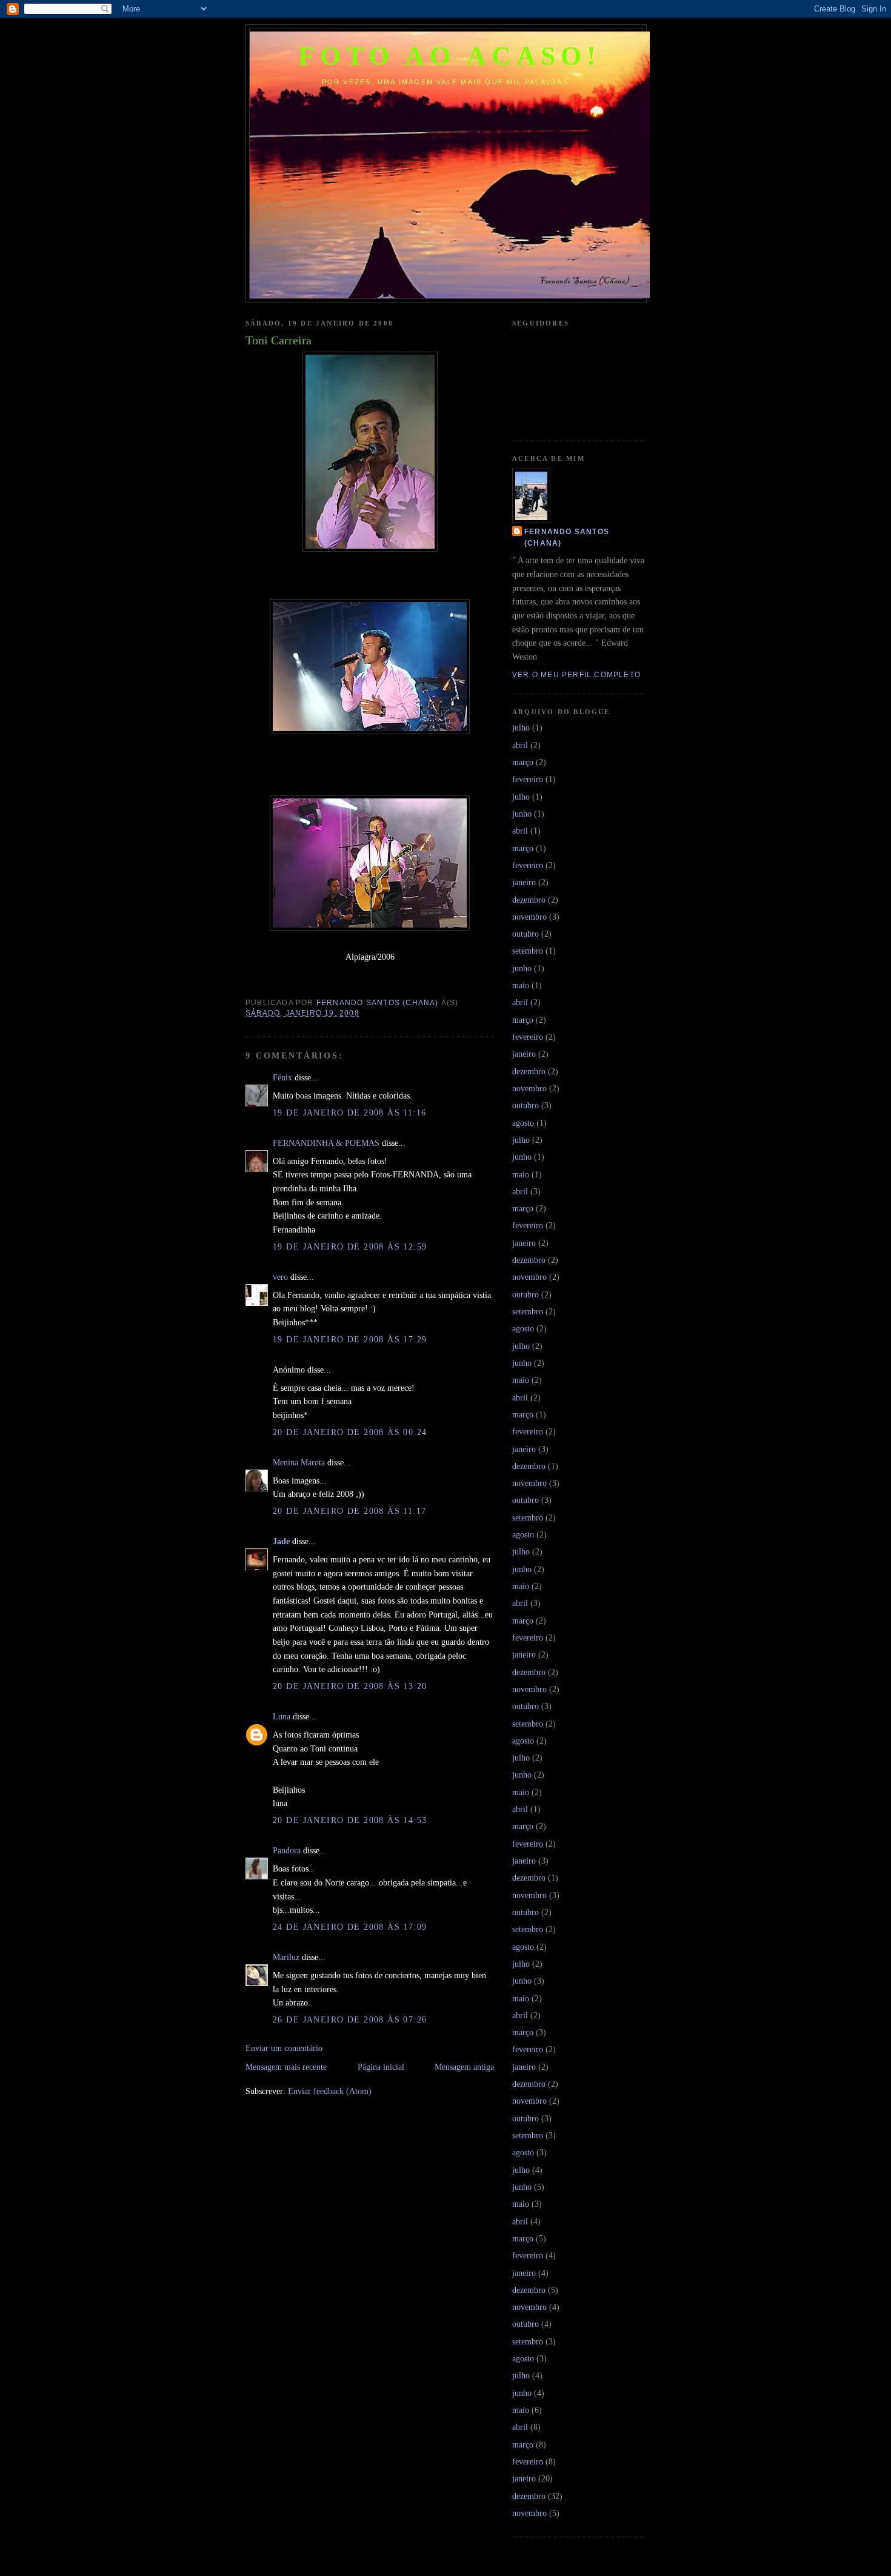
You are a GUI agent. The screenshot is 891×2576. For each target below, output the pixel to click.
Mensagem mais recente (286, 2067)
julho (521, 728)
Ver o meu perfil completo (576, 675)
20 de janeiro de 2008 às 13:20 (350, 1686)
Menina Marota (299, 1462)
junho (522, 814)
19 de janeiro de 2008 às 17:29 (350, 1339)
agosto (523, 1123)
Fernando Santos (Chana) (567, 537)
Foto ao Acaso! (450, 56)
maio (521, 985)
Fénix (282, 1077)
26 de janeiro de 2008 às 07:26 (350, 2019)
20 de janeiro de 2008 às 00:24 (350, 1432)
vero (280, 1277)
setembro (528, 951)
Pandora (287, 1850)
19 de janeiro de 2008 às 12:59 (350, 1246)
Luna (282, 1716)
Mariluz (286, 1957)
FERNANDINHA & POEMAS (326, 1143)
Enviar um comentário (284, 2048)
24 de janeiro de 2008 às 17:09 (350, 1927)
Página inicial (381, 2067)
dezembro (529, 900)
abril (520, 745)
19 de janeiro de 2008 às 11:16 (350, 1112)
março (523, 762)
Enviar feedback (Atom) (330, 2091)
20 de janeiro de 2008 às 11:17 (350, 1511)
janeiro (524, 882)
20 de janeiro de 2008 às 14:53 (350, 1820)
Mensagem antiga (464, 2067)
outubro (526, 934)
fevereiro (528, 779)
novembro (529, 917)
